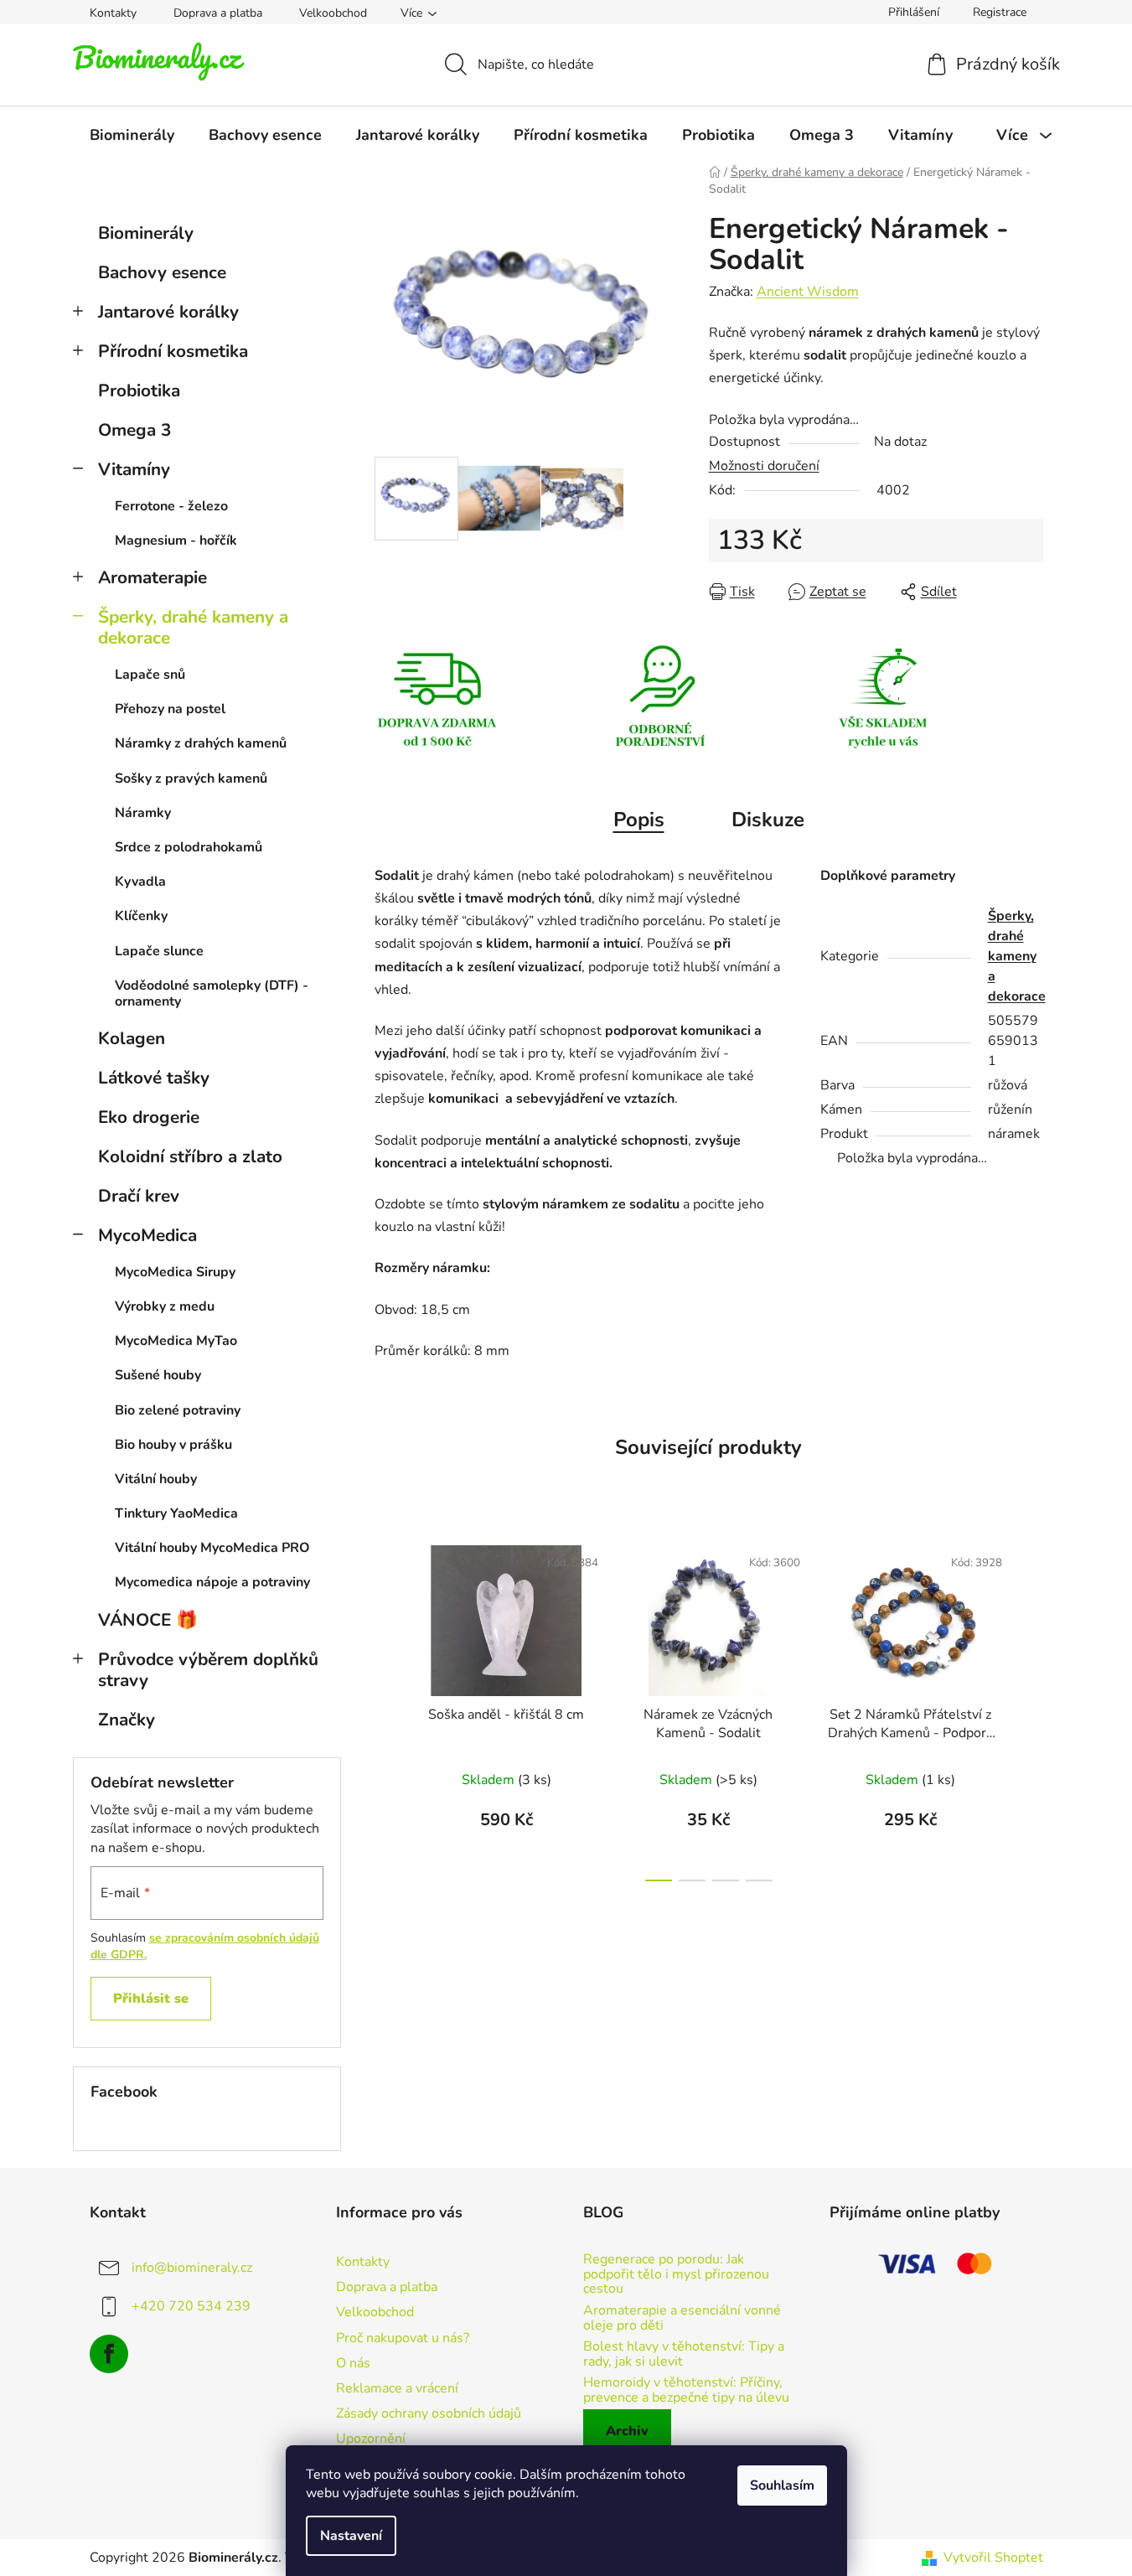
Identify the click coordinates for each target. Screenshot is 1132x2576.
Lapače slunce (159, 951)
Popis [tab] (639, 820)
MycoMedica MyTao (176, 1341)
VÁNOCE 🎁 (148, 1620)
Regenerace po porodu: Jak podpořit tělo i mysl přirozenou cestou (676, 2275)
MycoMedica (147, 1235)
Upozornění (371, 2439)
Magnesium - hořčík (176, 541)
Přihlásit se (151, 1999)
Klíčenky (141, 916)
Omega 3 (134, 430)
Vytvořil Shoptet (993, 2558)
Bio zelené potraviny (178, 1410)
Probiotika (139, 391)
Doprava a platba (218, 13)
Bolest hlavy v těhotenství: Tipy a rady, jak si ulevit (684, 2354)
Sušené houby (158, 1375)
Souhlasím (782, 2485)
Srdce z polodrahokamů (189, 847)
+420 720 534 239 (191, 2306)
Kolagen (132, 1038)
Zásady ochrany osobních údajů (429, 2413)
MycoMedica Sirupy (175, 1272)
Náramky (143, 813)
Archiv (627, 2431)
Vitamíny (134, 469)
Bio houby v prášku (173, 1445)
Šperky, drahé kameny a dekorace (193, 627)
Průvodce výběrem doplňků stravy (208, 1670)
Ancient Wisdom (808, 292)
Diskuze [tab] (768, 820)
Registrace (1000, 12)
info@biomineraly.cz (192, 2268)
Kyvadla (140, 882)
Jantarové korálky (168, 312)
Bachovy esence (162, 272)
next (1030, 1709)
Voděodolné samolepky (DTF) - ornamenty (212, 993)
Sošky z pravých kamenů (191, 778)
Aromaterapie (152, 577)
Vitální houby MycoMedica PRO (212, 1548)
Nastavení (351, 2536)
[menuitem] (132, 135)
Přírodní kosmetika (173, 351)
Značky (127, 1720)
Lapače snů (150, 675)
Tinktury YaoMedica (176, 1513)
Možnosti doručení (764, 466)
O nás (353, 2363)
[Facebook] (109, 2354)
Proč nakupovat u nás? (403, 2338)
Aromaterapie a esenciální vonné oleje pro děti (682, 2318)
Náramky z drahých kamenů (201, 743)
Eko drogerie (149, 1117)
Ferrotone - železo (171, 506)
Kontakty (113, 13)
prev (388, 1709)
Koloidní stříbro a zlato (190, 1156)
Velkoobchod (333, 13)
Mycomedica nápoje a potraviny (212, 1582)
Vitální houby (156, 1479)
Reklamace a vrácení (397, 2388)
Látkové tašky (154, 1078)
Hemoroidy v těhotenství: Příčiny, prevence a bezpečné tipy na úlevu (686, 2390)
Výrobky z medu (165, 1306)
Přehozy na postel (170, 709)
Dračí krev (139, 1196)
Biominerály (146, 233)
